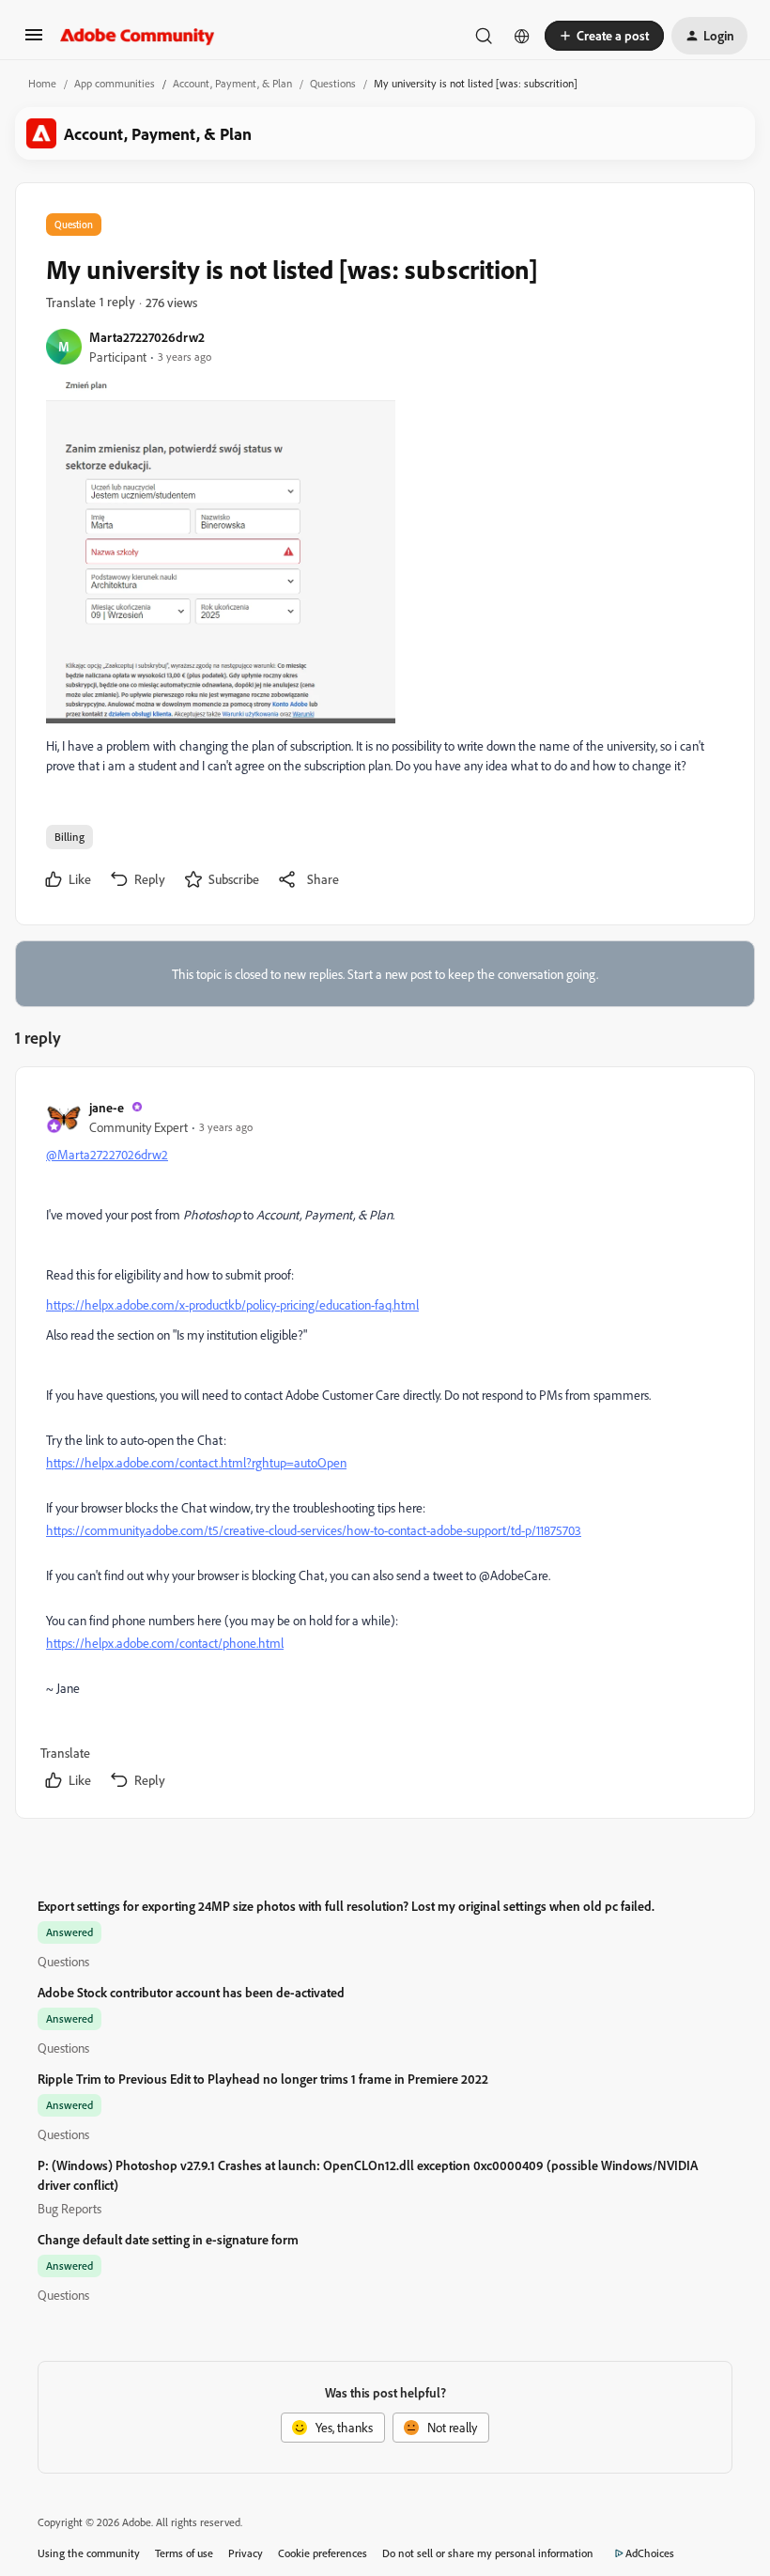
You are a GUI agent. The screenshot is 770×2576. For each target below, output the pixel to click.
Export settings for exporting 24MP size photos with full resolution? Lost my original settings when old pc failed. (346, 1906)
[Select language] (522, 36)
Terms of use (184, 2553)
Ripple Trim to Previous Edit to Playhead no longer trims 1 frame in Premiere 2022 (263, 2079)
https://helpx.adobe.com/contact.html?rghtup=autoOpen (196, 1462)
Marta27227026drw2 (147, 337)
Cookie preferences (323, 2553)
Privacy (246, 2553)
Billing (69, 837)
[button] (34, 41)
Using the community (89, 2553)
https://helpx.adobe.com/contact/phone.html (165, 1643)
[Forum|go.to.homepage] (138, 36)
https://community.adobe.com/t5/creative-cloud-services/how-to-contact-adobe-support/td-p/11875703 (314, 1530)
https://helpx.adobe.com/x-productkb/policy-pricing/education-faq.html (232, 1304)
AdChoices (650, 2553)
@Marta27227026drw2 (107, 1154)
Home (42, 83)
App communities (115, 83)
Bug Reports (69, 2208)
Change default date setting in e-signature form (168, 2239)
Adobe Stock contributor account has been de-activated (191, 1992)
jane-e (107, 1107)
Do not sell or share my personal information (488, 2553)
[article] (384, 1446)
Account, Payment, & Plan (232, 83)
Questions (333, 83)
